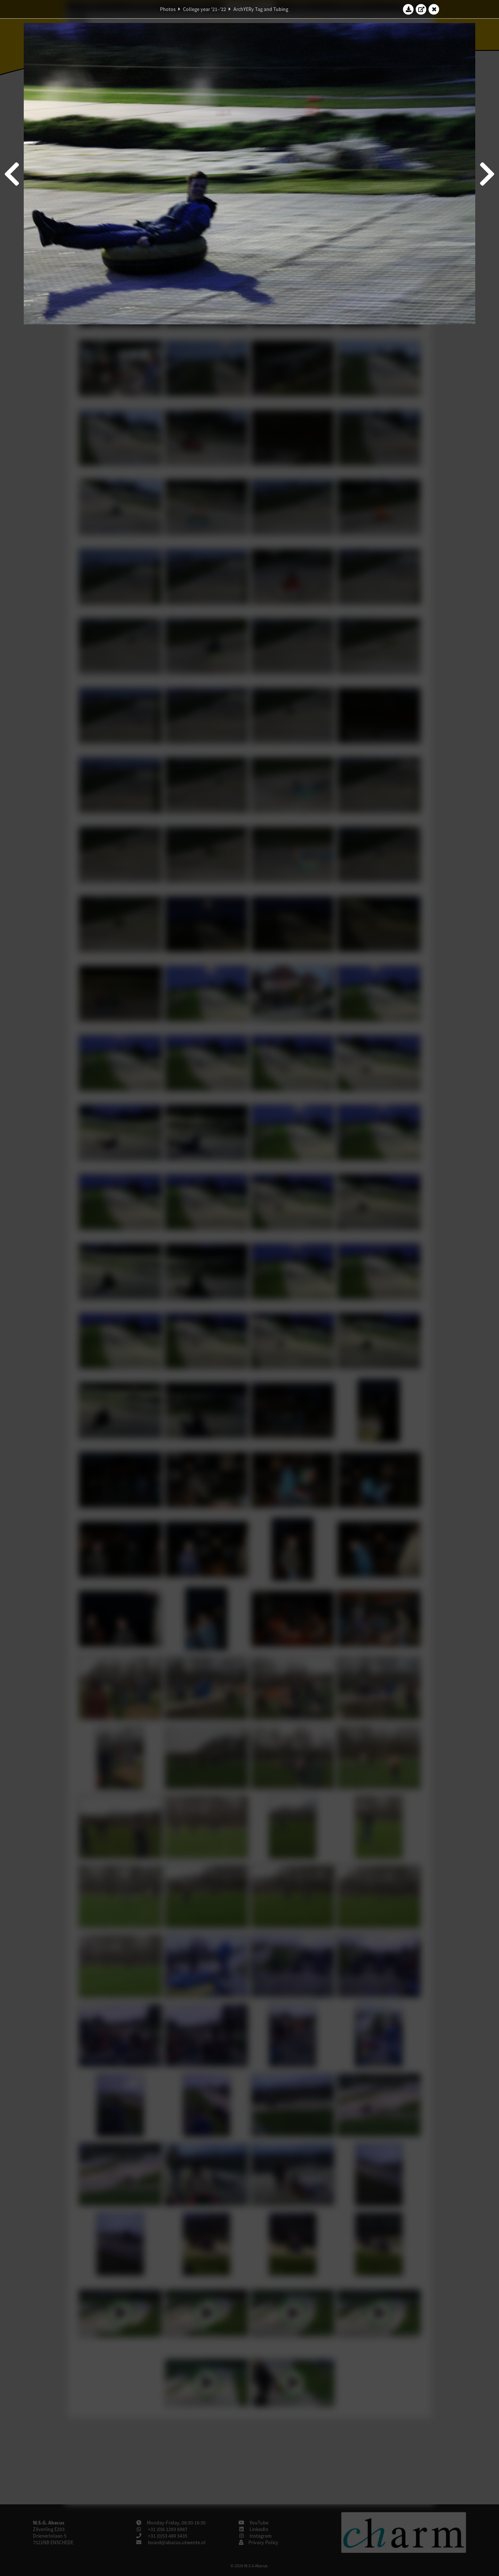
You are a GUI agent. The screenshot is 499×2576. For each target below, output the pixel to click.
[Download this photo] (408, 9)
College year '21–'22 (205, 9)
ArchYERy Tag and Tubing (261, 9)
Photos (168, 9)
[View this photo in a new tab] (421, 9)
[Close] (434, 9)
